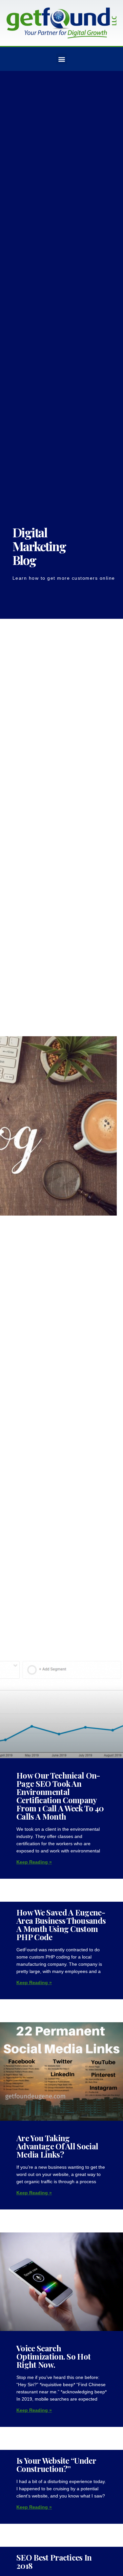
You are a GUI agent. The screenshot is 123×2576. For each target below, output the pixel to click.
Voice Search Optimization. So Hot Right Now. (53, 2356)
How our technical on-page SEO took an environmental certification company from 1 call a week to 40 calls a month (60, 1796)
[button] (61, 59)
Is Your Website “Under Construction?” (56, 2464)
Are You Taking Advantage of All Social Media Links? (57, 2146)
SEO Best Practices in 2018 (54, 2561)
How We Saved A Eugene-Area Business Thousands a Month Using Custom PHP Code (61, 1925)
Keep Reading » (34, 1862)
